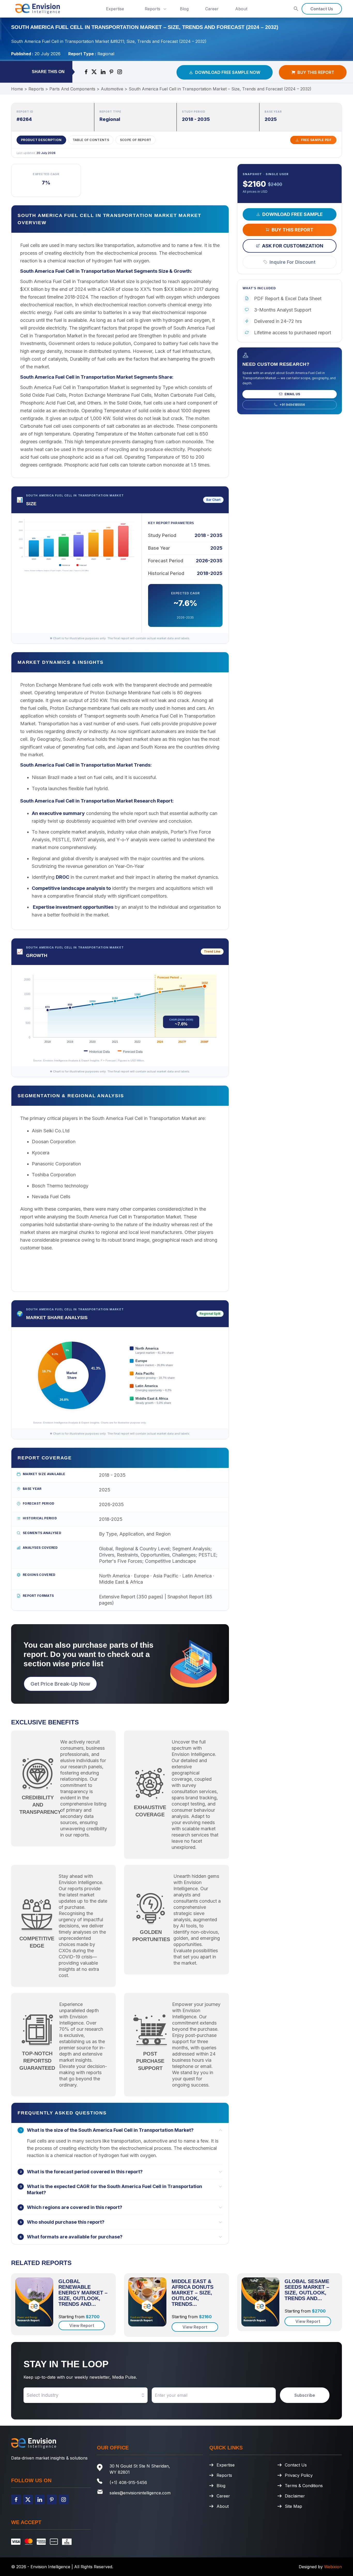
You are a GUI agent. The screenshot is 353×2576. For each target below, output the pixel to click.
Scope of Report (136, 140)
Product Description (41, 140)
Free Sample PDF (316, 140)
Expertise (115, 9)
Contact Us (322, 9)
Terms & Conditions (304, 2486)
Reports (152, 9)
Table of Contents (91, 140)
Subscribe (305, 2395)
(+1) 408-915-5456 (128, 2482)
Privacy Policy (299, 2475)
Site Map (293, 2506)
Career (212, 9)
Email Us (292, 394)
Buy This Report (316, 72)
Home (17, 89)
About (241, 9)
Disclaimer (295, 2496)
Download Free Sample (293, 214)
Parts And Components (72, 89)
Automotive (112, 89)
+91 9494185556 (292, 404)
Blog (184, 9)
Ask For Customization (293, 246)
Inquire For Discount (293, 262)
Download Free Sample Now (228, 72)
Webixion (333, 2567)
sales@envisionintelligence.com (140, 2493)
